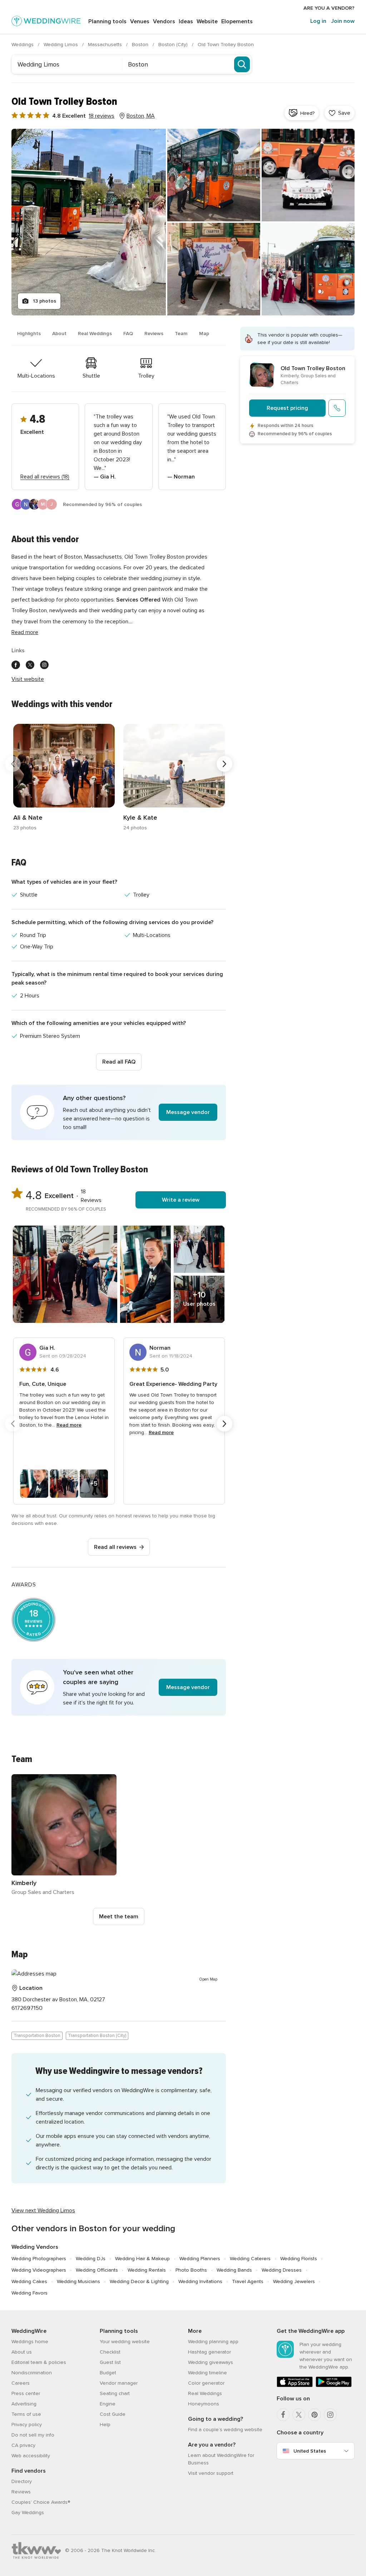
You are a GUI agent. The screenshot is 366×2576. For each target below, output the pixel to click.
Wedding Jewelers (294, 2281)
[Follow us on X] (30, 665)
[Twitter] (299, 2415)
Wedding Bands (234, 2270)
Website (207, 21)
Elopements (237, 21)
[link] (64, 778)
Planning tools (107, 21)
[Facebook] (283, 2415)
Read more (25, 632)
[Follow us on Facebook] (16, 665)
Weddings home (30, 2342)
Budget (108, 2373)
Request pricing (287, 408)
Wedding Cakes (29, 2281)
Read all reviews (115, 1547)
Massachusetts (106, 45)
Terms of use (26, 2414)
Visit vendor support (211, 2473)
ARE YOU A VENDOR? (329, 8)
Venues (140, 21)
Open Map (208, 1979)
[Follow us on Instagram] (44, 665)
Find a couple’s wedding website (225, 2430)
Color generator (206, 2383)
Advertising (24, 2404)
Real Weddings (95, 333)
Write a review (181, 1200)
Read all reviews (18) (45, 477)
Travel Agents (248, 2281)
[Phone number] (337, 408)
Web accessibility (31, 2456)
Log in (318, 21)
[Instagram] (330, 2415)
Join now (343, 21)
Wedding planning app (213, 2342)
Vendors (164, 21)
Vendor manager (119, 2383)
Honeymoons (204, 2404)
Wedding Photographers (39, 2259)
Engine (108, 2404)
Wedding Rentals (147, 2270)
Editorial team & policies (39, 2362)
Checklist (110, 2352)
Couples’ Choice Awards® (41, 2502)
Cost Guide (113, 2414)
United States (310, 2451)
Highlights (29, 333)
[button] (119, 1112)
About (59, 333)
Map (204, 333)
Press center (26, 2393)
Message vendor (188, 1112)
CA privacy (23, 2445)
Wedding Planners (200, 2259)
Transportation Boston (37, 2036)
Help (105, 2425)
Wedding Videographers (39, 2270)
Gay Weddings (28, 2513)
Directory (22, 2481)
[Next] (224, 764)
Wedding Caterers (250, 2259)
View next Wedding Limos (43, 2211)
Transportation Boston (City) (97, 2036)
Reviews (154, 333)
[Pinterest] (315, 2415)
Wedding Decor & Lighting (139, 2281)
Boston (141, 45)
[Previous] (13, 764)
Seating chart (115, 2393)
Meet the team (119, 1917)
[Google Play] (334, 2386)
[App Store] (295, 2386)
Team (181, 333)
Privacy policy (27, 2425)
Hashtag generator (209, 2352)
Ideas (186, 21)
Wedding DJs (91, 2259)
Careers (21, 2383)
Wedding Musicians (78, 2281)
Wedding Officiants (97, 2270)
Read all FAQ (119, 1062)
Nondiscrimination (32, 2373)
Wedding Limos (61, 45)
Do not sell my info (33, 2435)
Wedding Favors (29, 2293)
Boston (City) (174, 45)
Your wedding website (125, 2342)
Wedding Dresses (282, 2270)
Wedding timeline (207, 2373)
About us (22, 2352)
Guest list (110, 2362)
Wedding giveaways (211, 2362)
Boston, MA (141, 116)
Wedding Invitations (200, 2281)
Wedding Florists (299, 2259)
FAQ (128, 333)
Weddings (23, 45)
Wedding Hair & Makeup (142, 2259)
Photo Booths (191, 2270)
